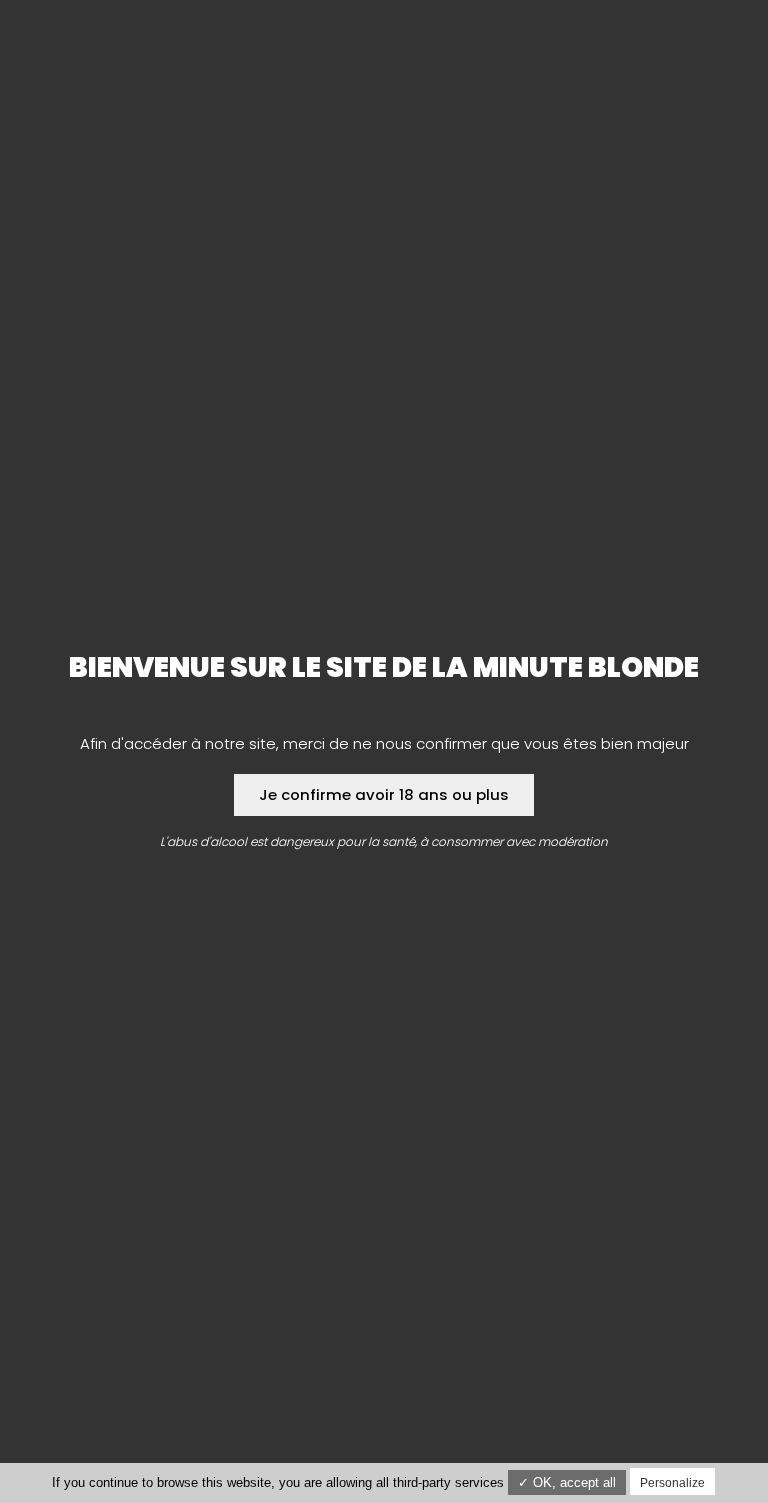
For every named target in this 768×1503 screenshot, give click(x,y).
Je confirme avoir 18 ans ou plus (384, 794)
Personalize (672, 1483)
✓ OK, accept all (567, 1482)
